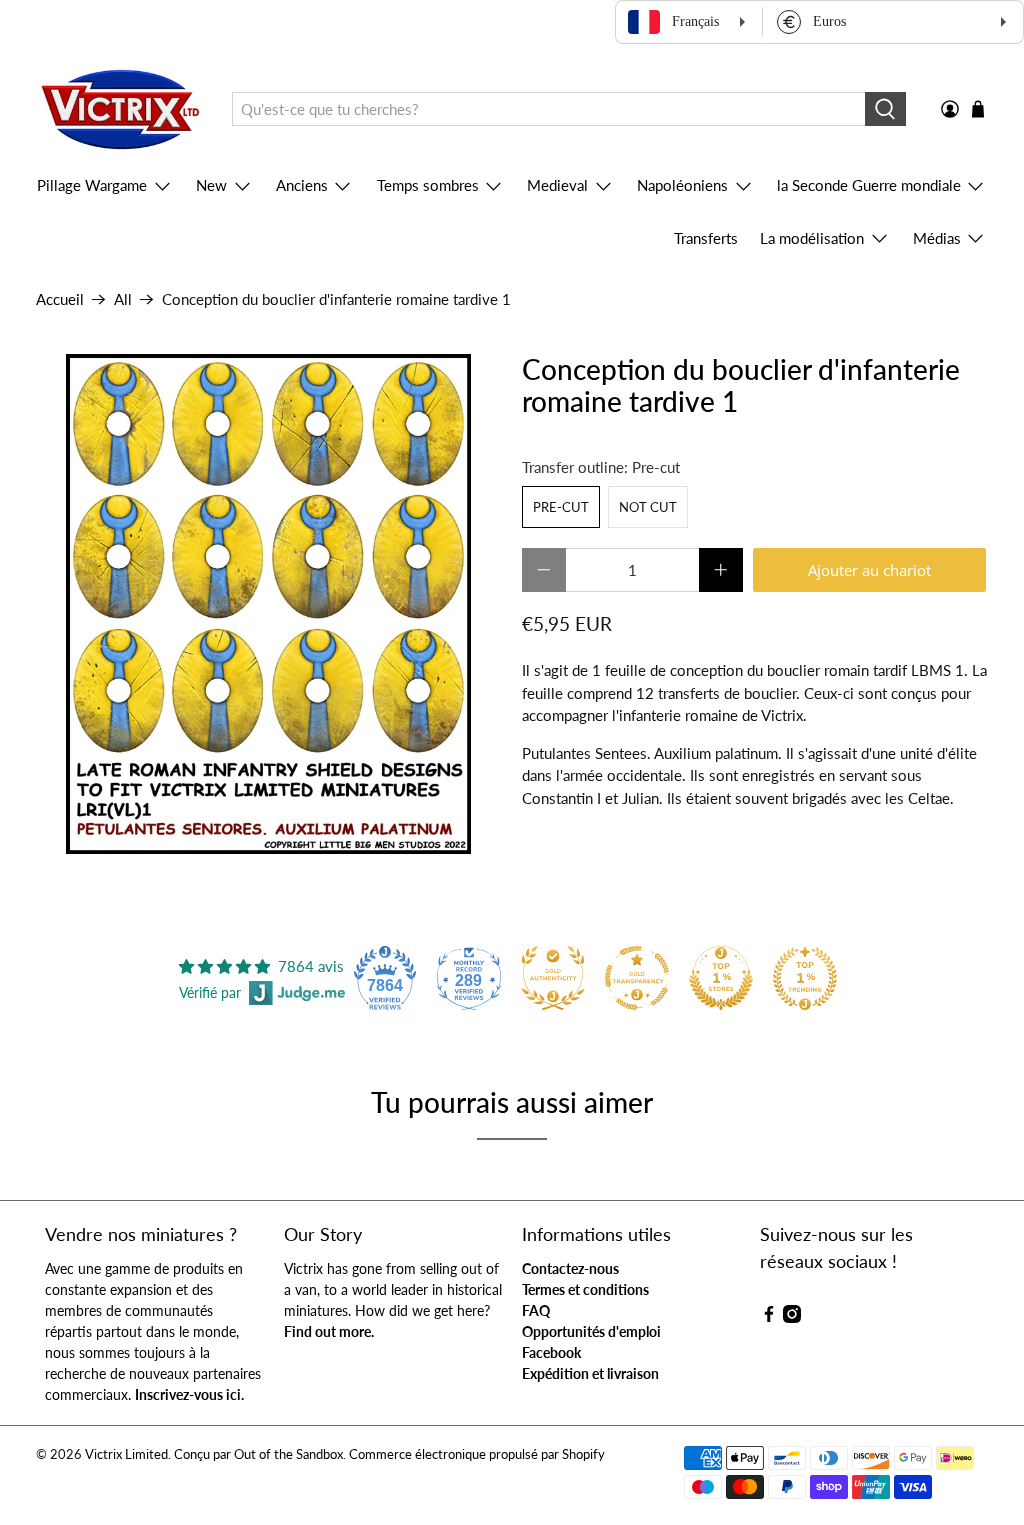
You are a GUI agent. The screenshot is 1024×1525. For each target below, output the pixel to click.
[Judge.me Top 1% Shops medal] (721, 978)
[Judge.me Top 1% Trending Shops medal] (805, 978)
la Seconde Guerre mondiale (869, 185)
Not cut (648, 507)
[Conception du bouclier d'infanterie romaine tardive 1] (269, 604)
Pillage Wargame (92, 185)
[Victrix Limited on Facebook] (769, 1317)
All (123, 299)
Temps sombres (428, 185)
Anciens (302, 185)
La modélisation (812, 238)
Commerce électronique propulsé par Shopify (477, 1454)
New (211, 185)
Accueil (60, 299)
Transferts (706, 238)
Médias (937, 238)
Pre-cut (561, 507)
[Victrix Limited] (119, 109)
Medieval (557, 185)
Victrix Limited (126, 1454)
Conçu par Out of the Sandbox (258, 1454)
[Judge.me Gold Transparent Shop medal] (637, 978)
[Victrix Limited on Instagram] (792, 1317)
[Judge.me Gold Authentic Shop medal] (553, 978)
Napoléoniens (682, 185)
